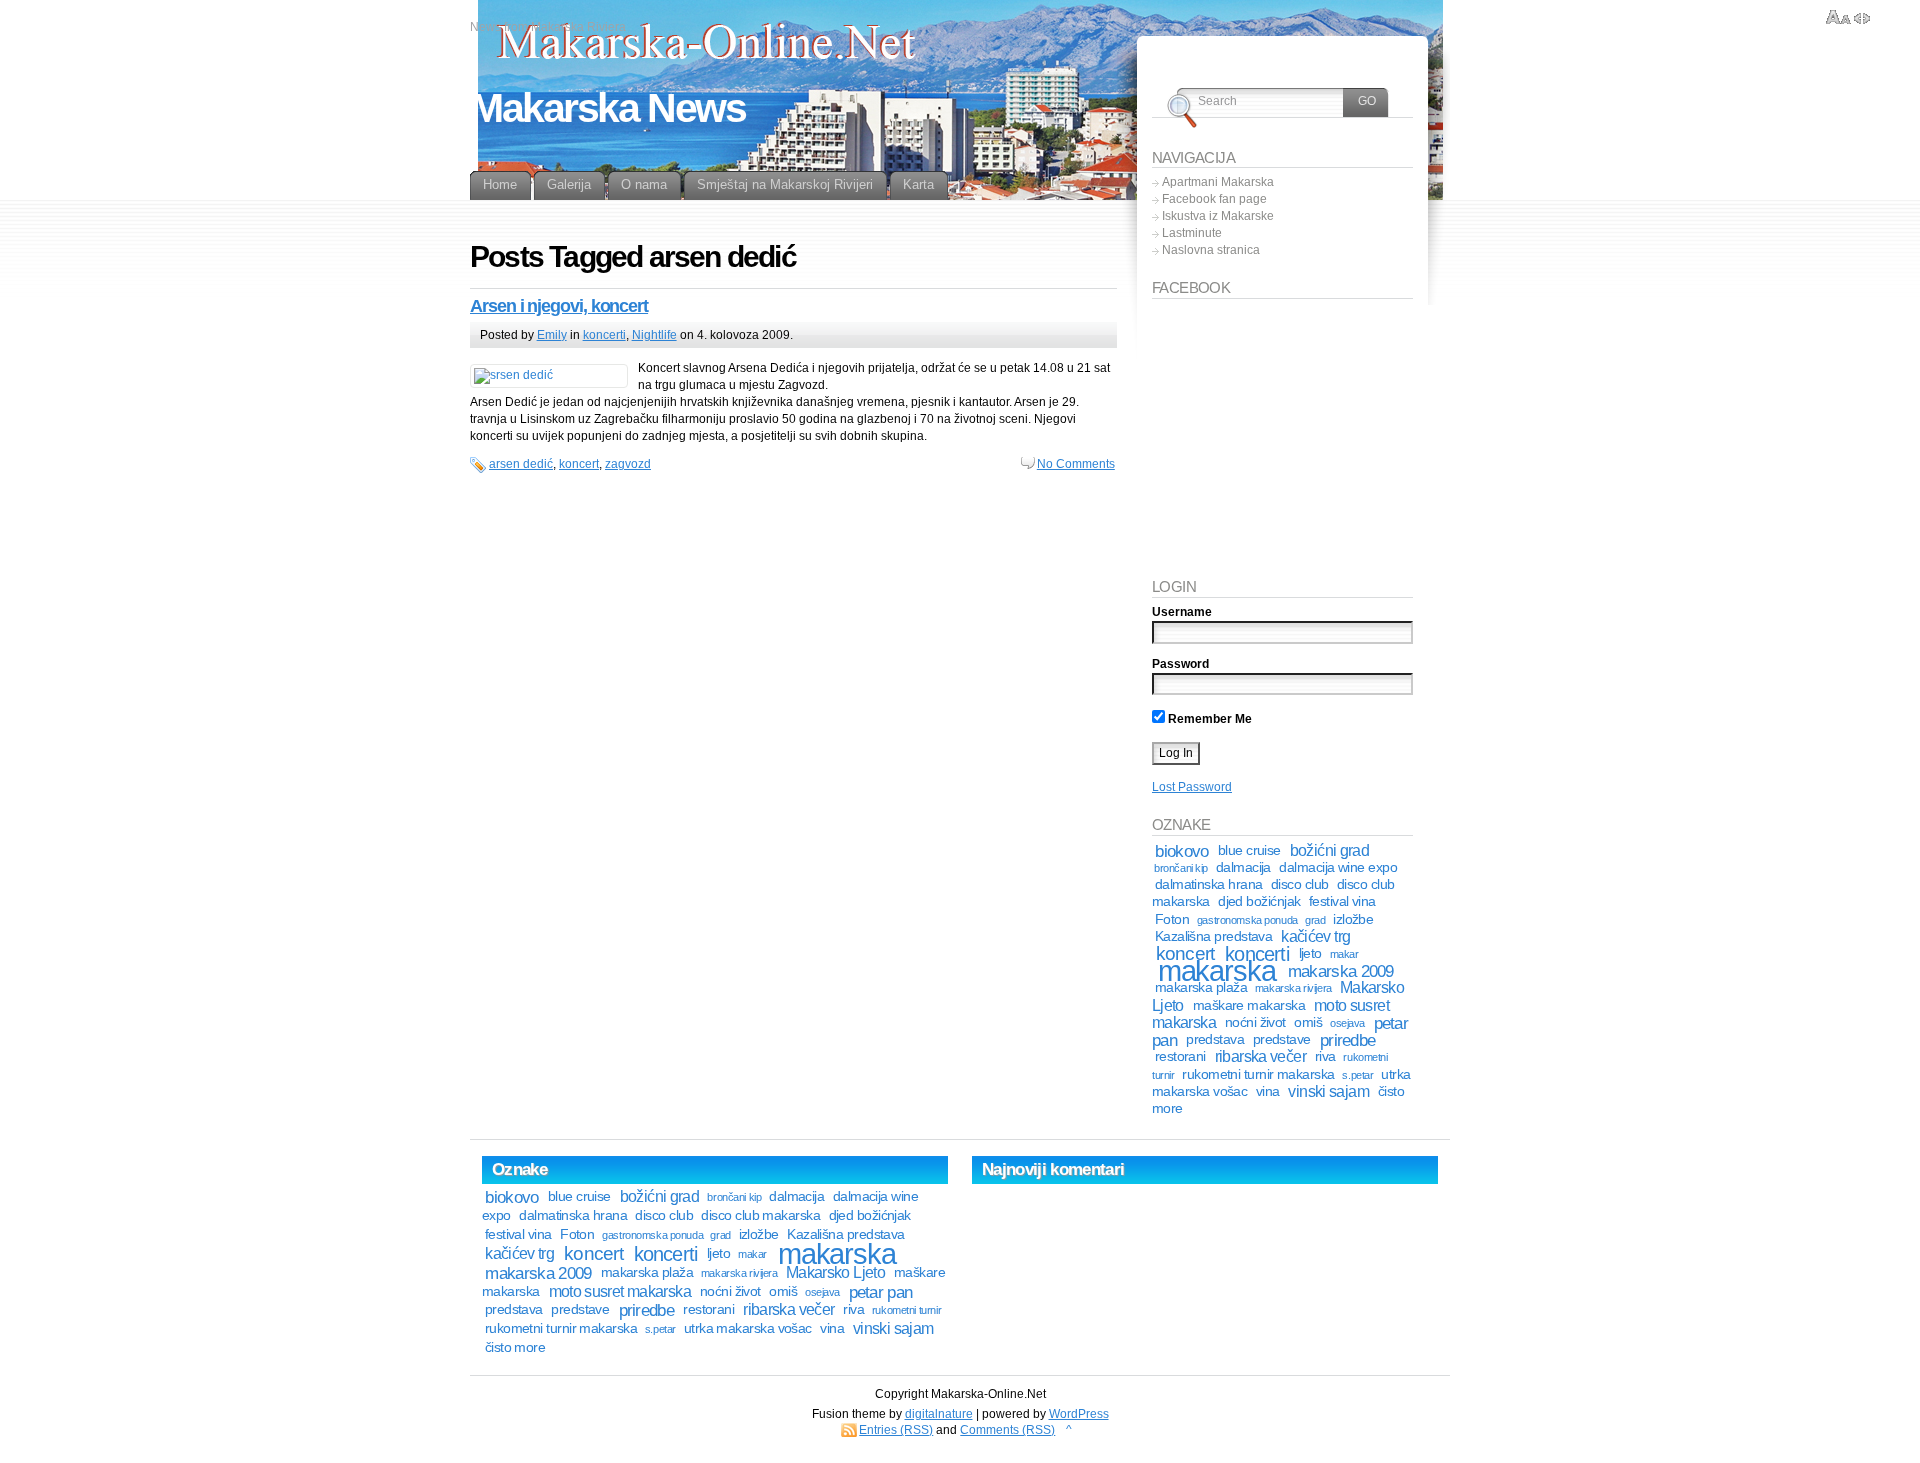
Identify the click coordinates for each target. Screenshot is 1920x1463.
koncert (579, 464)
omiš (1308, 1022)
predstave (1282, 1039)
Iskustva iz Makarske (1218, 216)
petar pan (881, 1292)
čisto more (515, 1347)
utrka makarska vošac (748, 1328)
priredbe (1347, 1040)
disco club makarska (760, 1215)
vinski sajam (1328, 1091)
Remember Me (1208, 719)
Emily (552, 335)
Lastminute (1192, 233)
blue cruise (1249, 850)
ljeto (1310, 953)
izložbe (1353, 919)
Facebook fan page (1214, 199)
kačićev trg (1315, 936)
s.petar (1357, 1075)
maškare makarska (1249, 1005)
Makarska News (607, 108)
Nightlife (654, 335)
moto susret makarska (620, 1291)
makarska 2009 (1341, 971)
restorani (1180, 1056)
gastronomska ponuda (1247, 920)
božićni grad (1329, 850)
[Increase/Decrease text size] (1838, 18)
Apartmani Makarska (1218, 182)
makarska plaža (1201, 987)
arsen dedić (521, 464)
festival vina (1342, 901)
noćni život (1255, 1022)
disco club (1300, 884)
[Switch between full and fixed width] (1862, 18)
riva (1325, 1056)
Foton (1172, 919)
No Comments (1076, 464)
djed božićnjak (1259, 901)
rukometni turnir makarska (1258, 1074)
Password (1180, 664)
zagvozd (628, 464)
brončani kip (1181, 868)
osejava (1347, 1023)
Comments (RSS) (1007, 1430)
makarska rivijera (1293, 988)
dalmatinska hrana (1209, 884)
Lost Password (1192, 787)
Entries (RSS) (896, 1430)
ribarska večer (1260, 1056)
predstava (1215, 1039)
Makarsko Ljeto (835, 1272)
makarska (1217, 970)
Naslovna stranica (1211, 250)
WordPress (1079, 1414)
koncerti (604, 335)
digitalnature (939, 1414)
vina (1268, 1091)
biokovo (1181, 851)
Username (1182, 612)
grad (1315, 920)
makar (1344, 954)
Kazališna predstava (1214, 936)
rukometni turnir (906, 1310)
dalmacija (1243, 867)
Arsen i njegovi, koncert (559, 306)
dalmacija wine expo (1338, 867)
